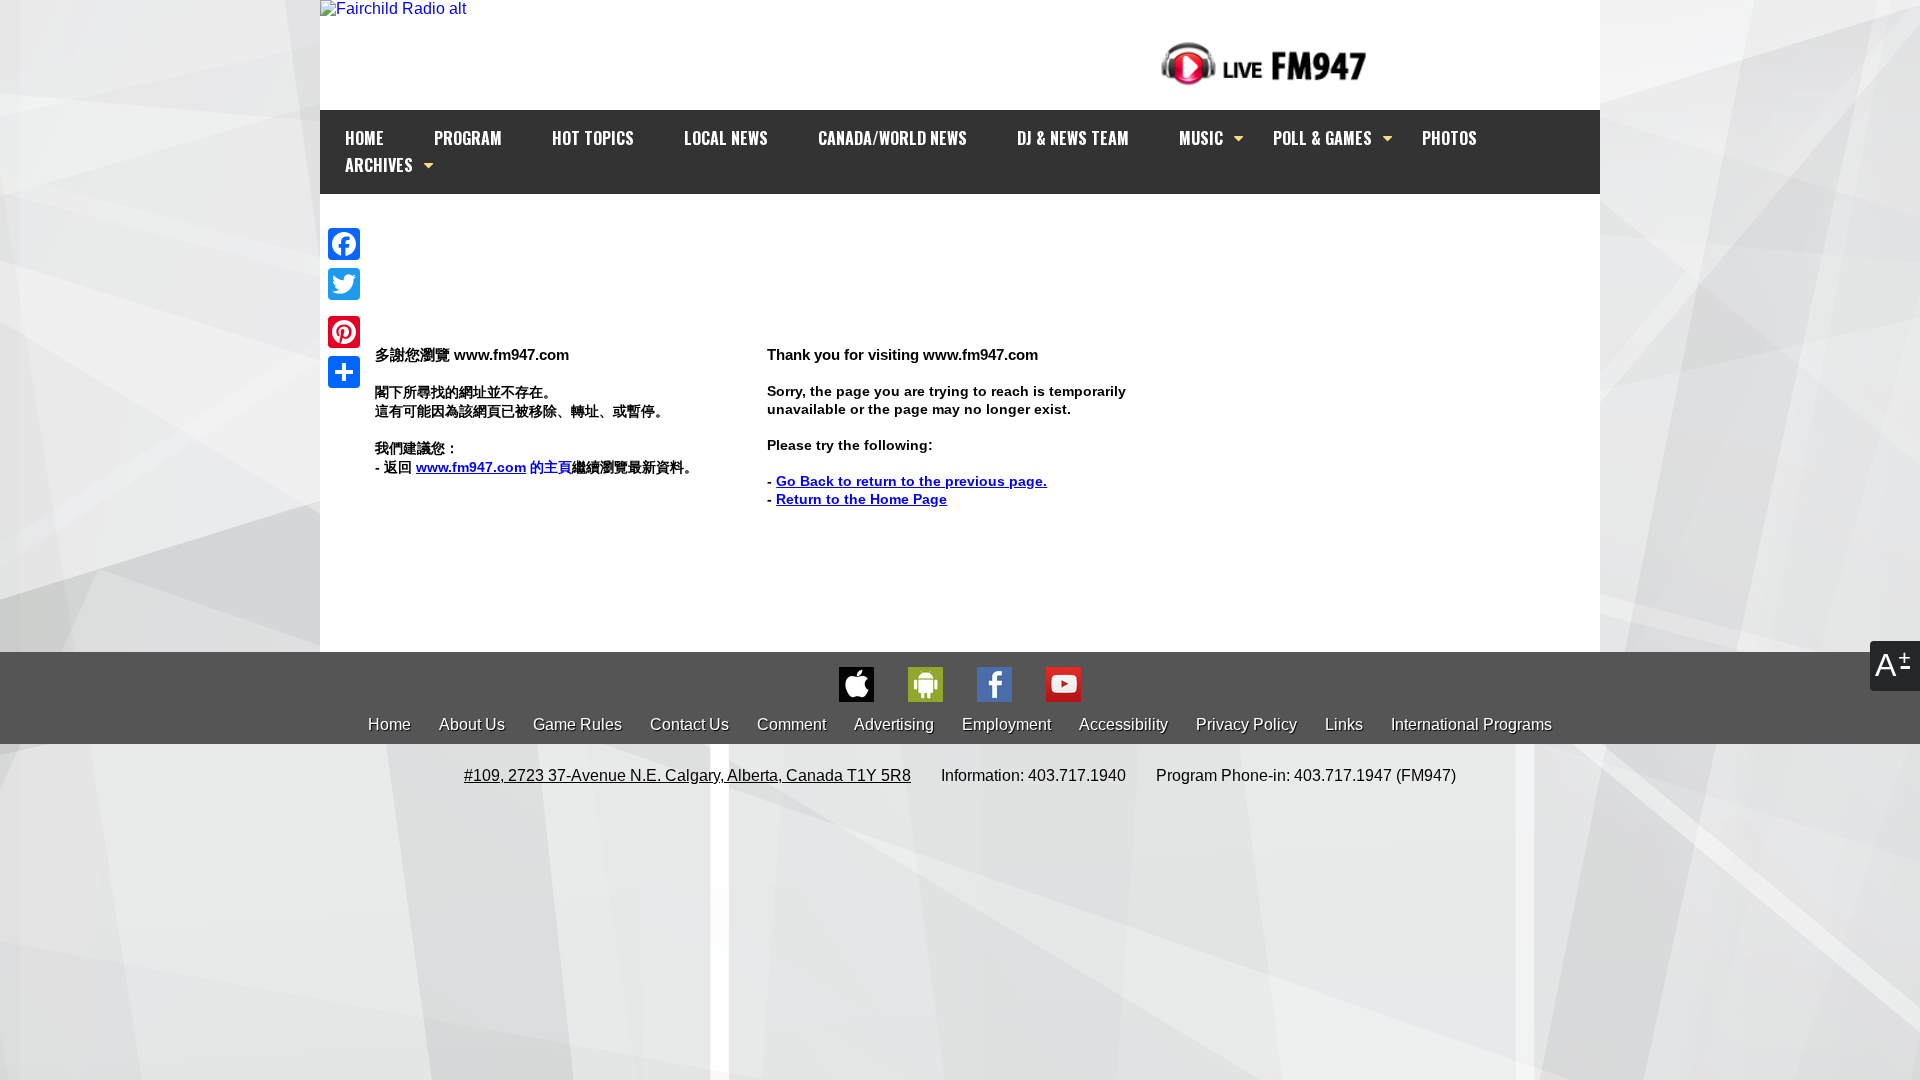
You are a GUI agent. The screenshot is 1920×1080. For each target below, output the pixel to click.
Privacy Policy (1246, 724)
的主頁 (494, 467)
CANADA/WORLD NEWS (892, 138)
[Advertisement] (978, 232)
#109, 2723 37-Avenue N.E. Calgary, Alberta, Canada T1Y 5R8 (687, 775)
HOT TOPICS (593, 138)
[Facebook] (344, 244)
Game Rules (577, 724)
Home (389, 724)
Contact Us (689, 724)
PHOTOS (1449, 138)
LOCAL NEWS (726, 138)
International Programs (1471, 724)
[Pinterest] (344, 332)
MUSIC (1201, 138)
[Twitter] (344, 284)
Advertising (894, 724)
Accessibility (1123, 724)
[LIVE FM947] (1264, 63)
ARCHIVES (379, 165)
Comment (791, 724)
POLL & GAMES (1322, 138)
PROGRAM (468, 138)
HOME (364, 138)
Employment (1006, 724)
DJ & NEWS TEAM (1073, 138)
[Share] (344, 372)
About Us (472, 724)
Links (1344, 724)
